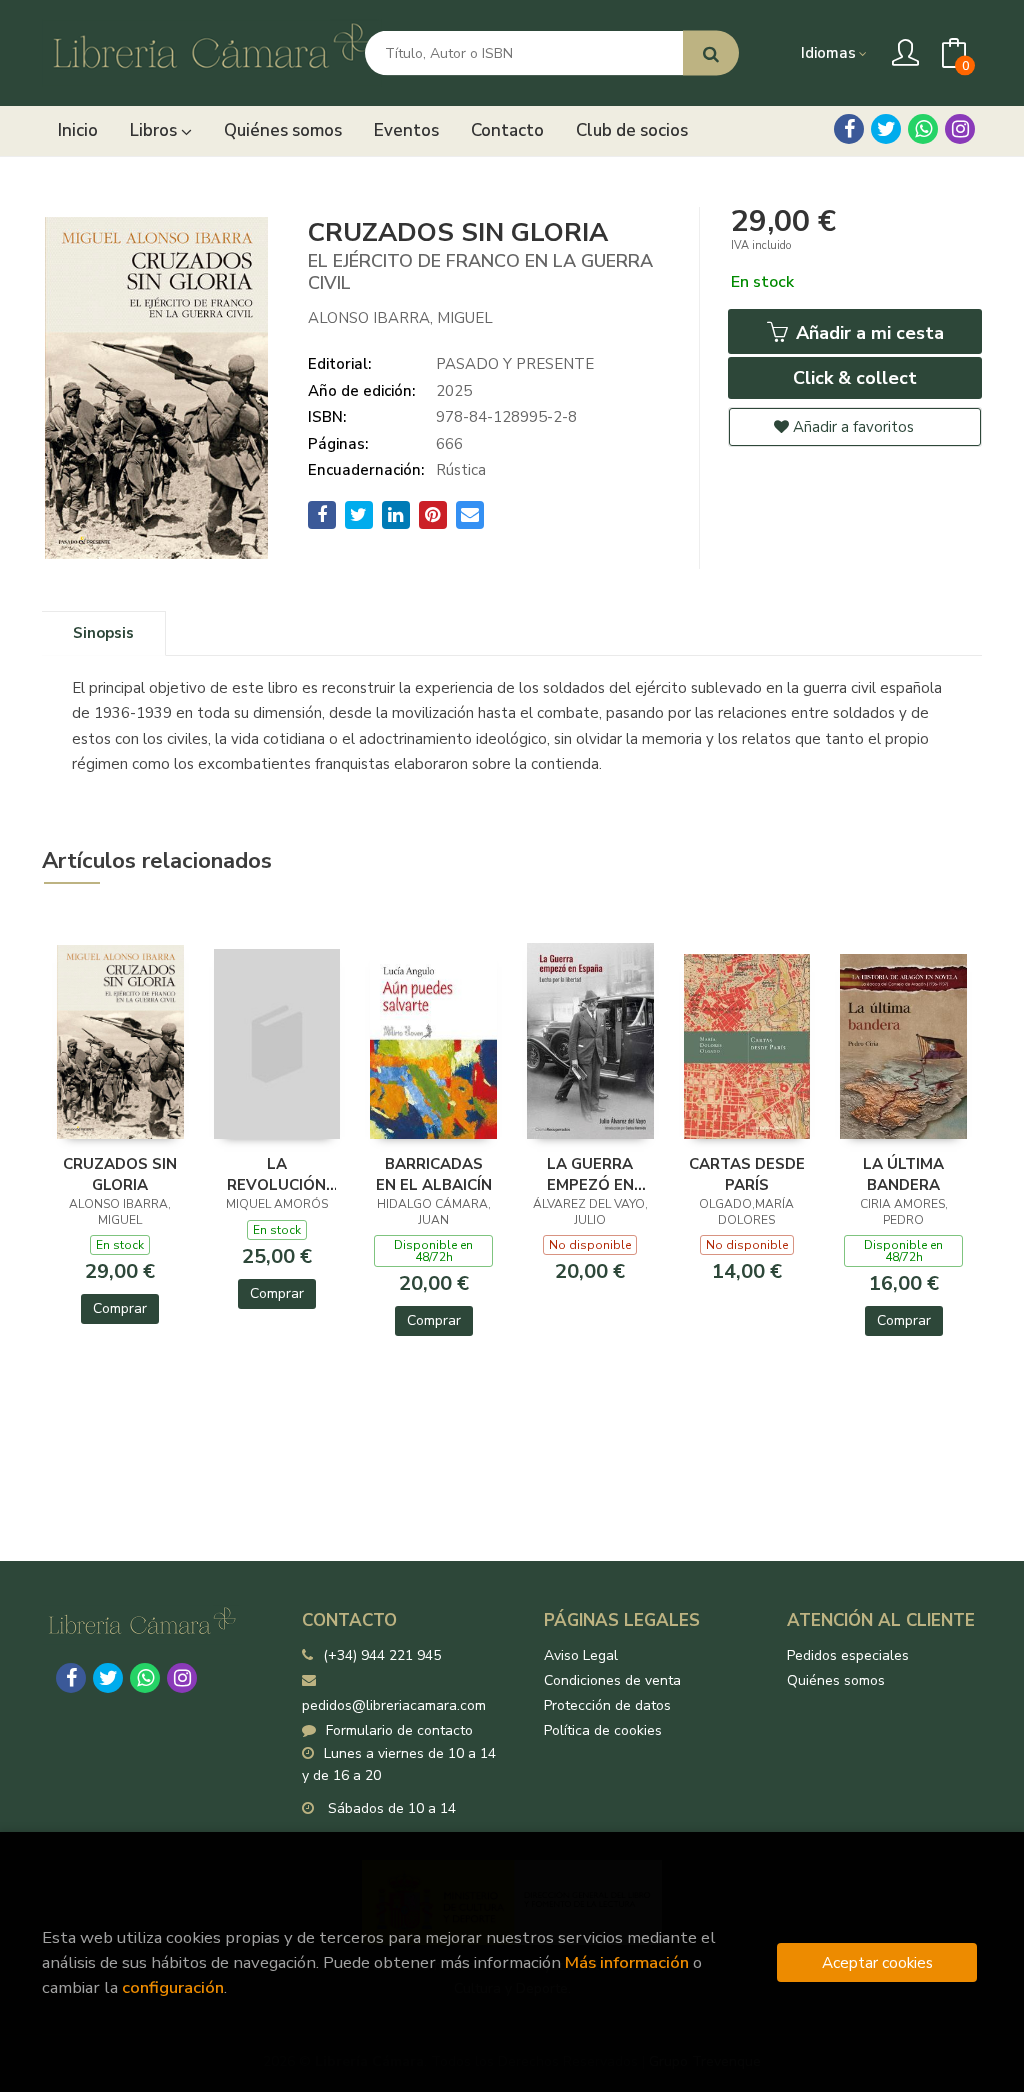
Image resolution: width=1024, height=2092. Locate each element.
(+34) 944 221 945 (382, 1655)
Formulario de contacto (399, 1730)
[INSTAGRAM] (960, 129)
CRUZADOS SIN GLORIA (120, 1174)
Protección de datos (607, 1705)
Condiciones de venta (612, 1680)
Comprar (120, 1308)
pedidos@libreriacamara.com (394, 1705)
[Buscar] (711, 53)
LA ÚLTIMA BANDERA (903, 1174)
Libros (155, 130)
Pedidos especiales (848, 1655)
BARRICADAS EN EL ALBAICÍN (434, 1174)
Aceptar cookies (877, 1962)
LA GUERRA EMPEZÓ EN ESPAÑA (590, 1174)
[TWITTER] (886, 129)
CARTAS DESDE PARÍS (747, 1174)
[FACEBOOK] (849, 129)
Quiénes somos (836, 1680)
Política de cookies (603, 1730)
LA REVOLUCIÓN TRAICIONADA (277, 1174)
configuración (173, 1987)
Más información (627, 1962)
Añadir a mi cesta (867, 333)
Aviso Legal (581, 1655)
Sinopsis (103, 633)
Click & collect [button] (855, 378)
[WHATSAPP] (923, 129)
